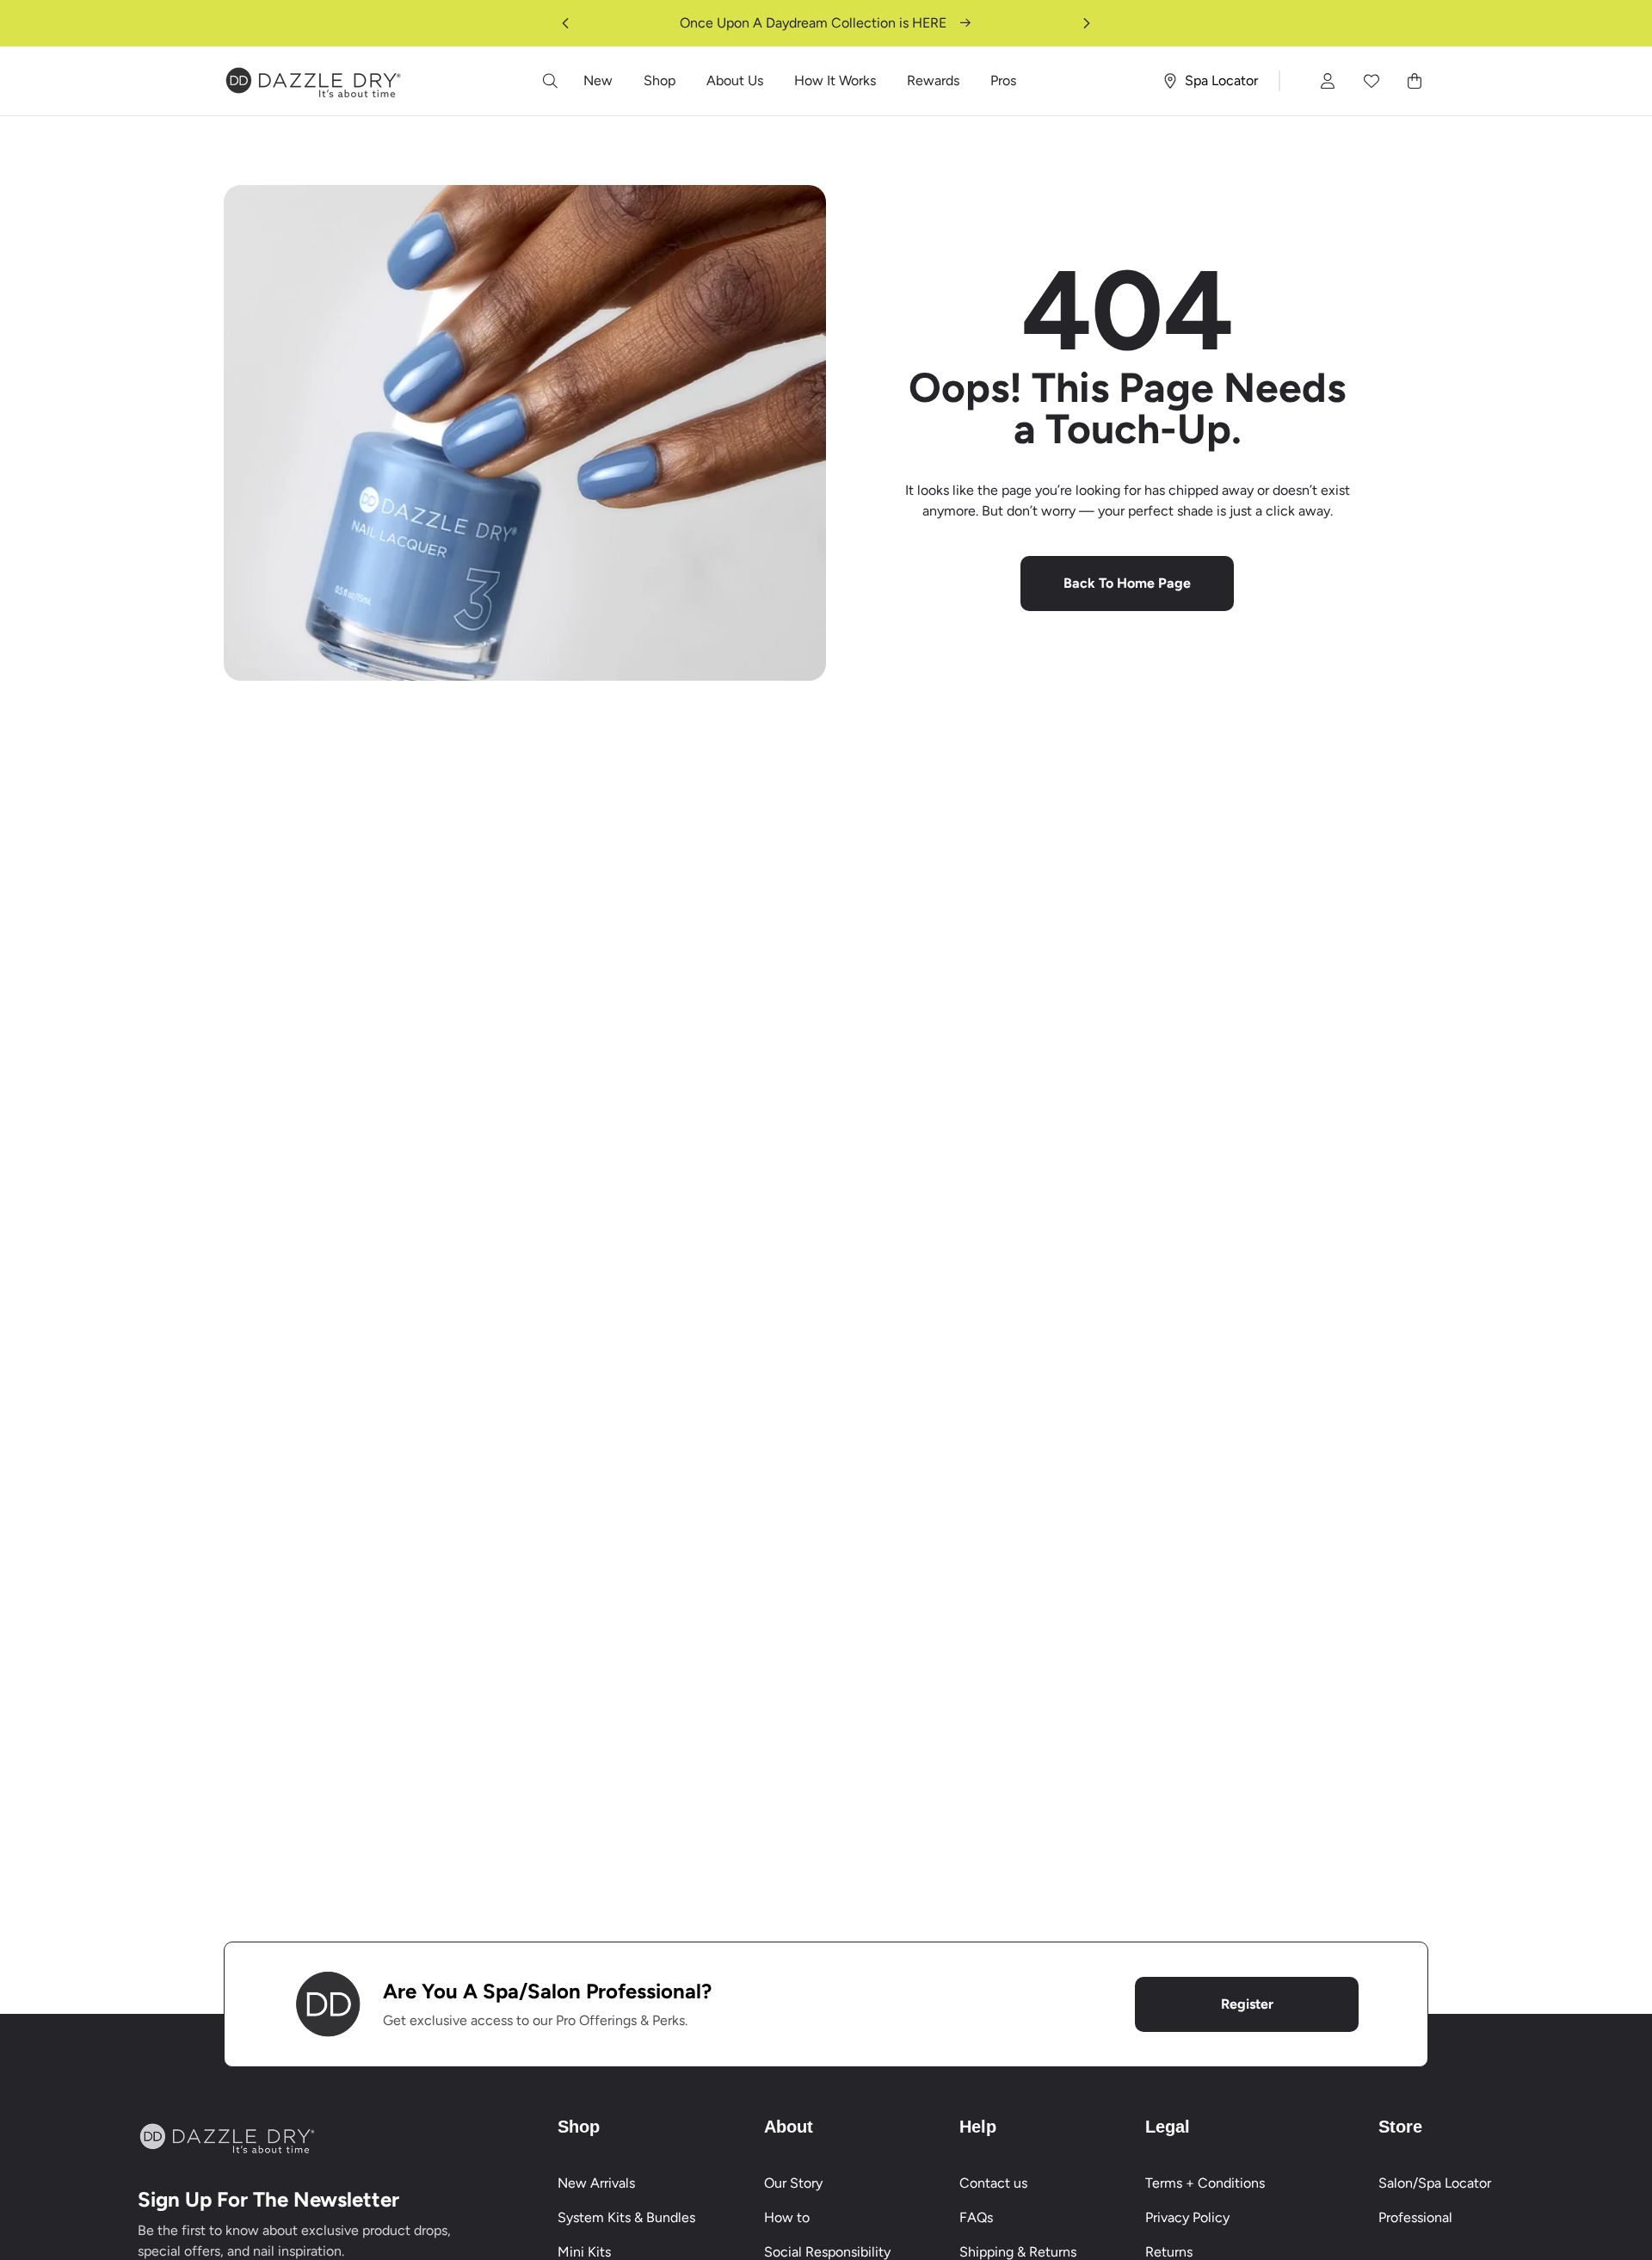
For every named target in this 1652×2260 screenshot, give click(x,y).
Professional (1415, 2217)
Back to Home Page (1127, 583)
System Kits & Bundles (626, 2217)
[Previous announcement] (565, 23)
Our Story (793, 2183)
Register (1247, 2004)
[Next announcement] (1087, 23)
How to (787, 2217)
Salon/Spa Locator (1435, 2183)
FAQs (976, 2217)
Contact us (993, 2183)
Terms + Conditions (1205, 2183)
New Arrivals (596, 2183)
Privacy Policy (1187, 2217)
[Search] (551, 81)
